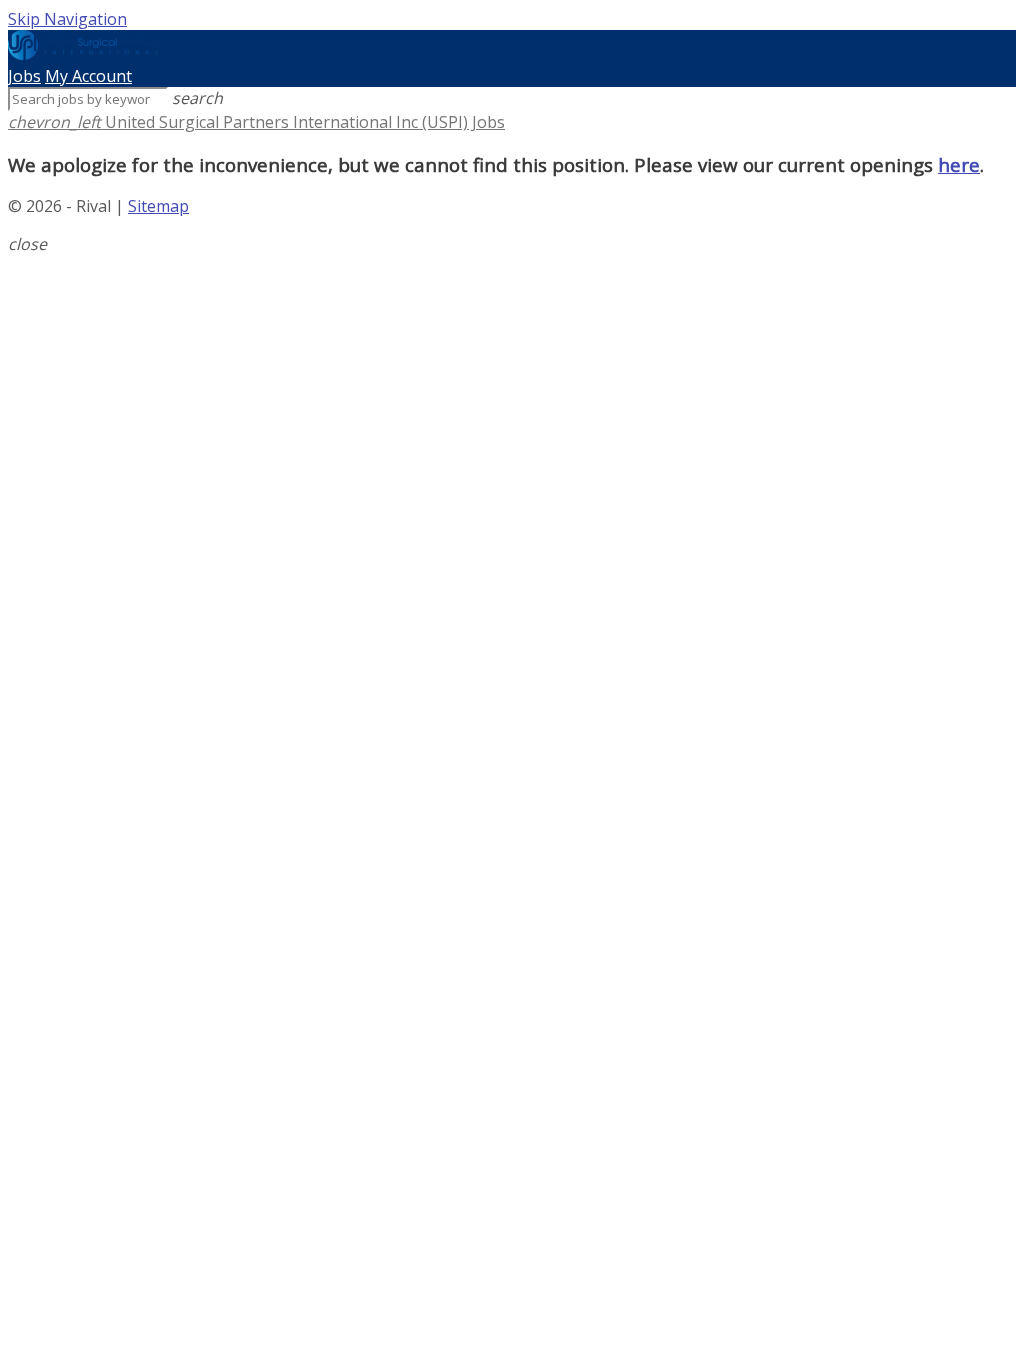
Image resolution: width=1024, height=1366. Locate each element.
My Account (88, 76)
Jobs (24, 76)
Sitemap (158, 206)
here (959, 164)
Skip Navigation (67, 19)
